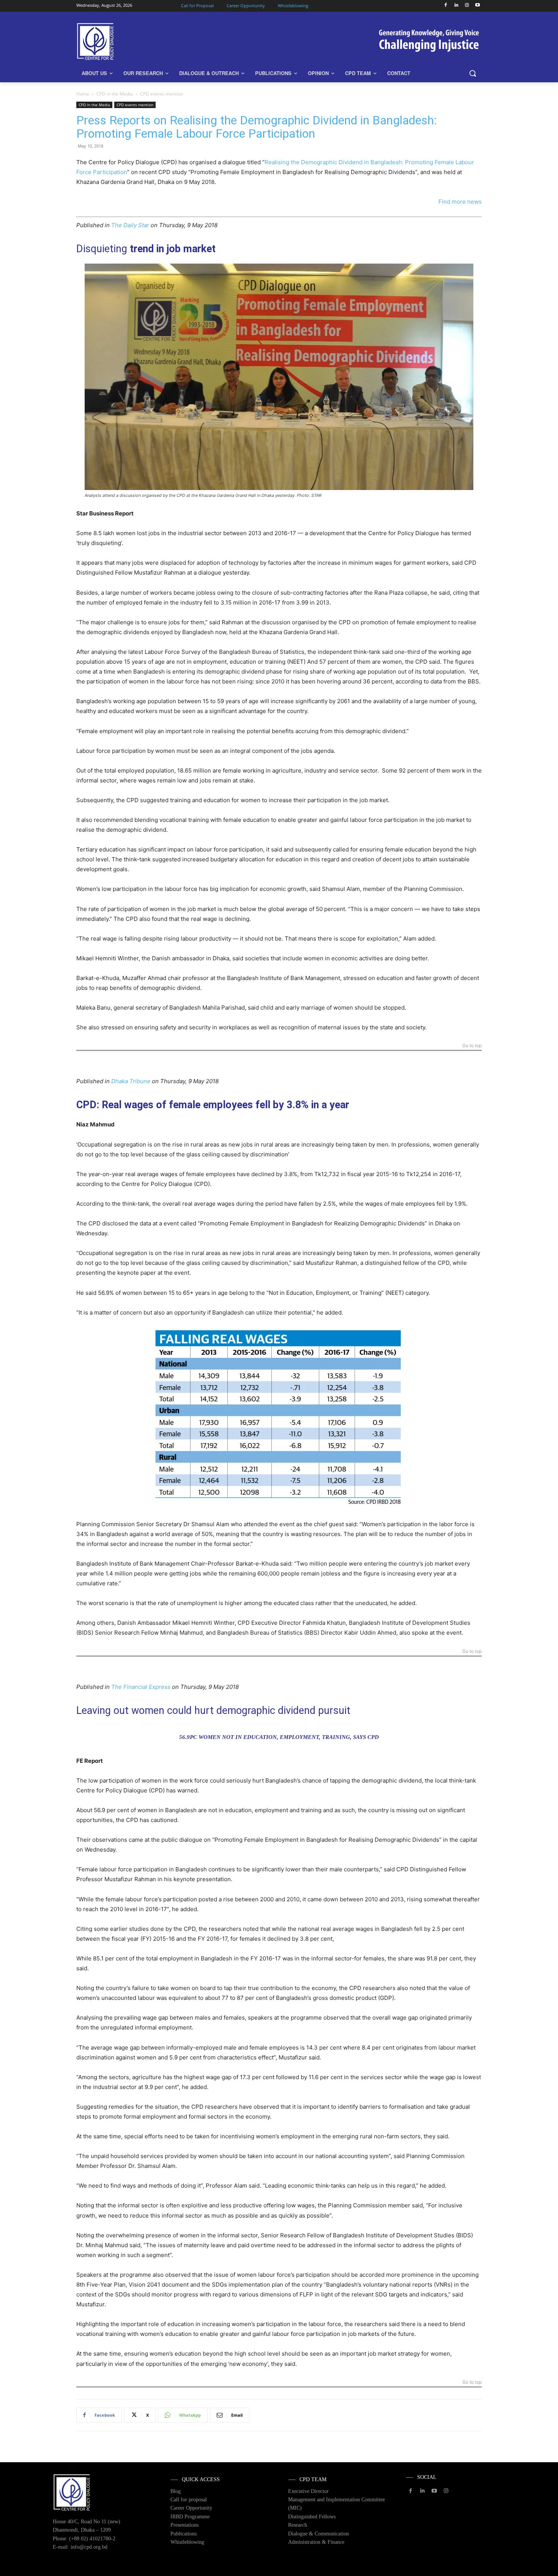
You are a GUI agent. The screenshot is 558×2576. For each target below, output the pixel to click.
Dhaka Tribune (131, 1081)
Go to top (472, 1046)
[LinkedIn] (456, 5)
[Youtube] (477, 5)
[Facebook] (446, 5)
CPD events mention (135, 105)
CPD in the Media (115, 94)
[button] (473, 73)
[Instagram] (467, 5)
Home (83, 94)
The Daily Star (130, 225)
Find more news (460, 202)
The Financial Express (141, 1687)
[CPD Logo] (137, 42)
